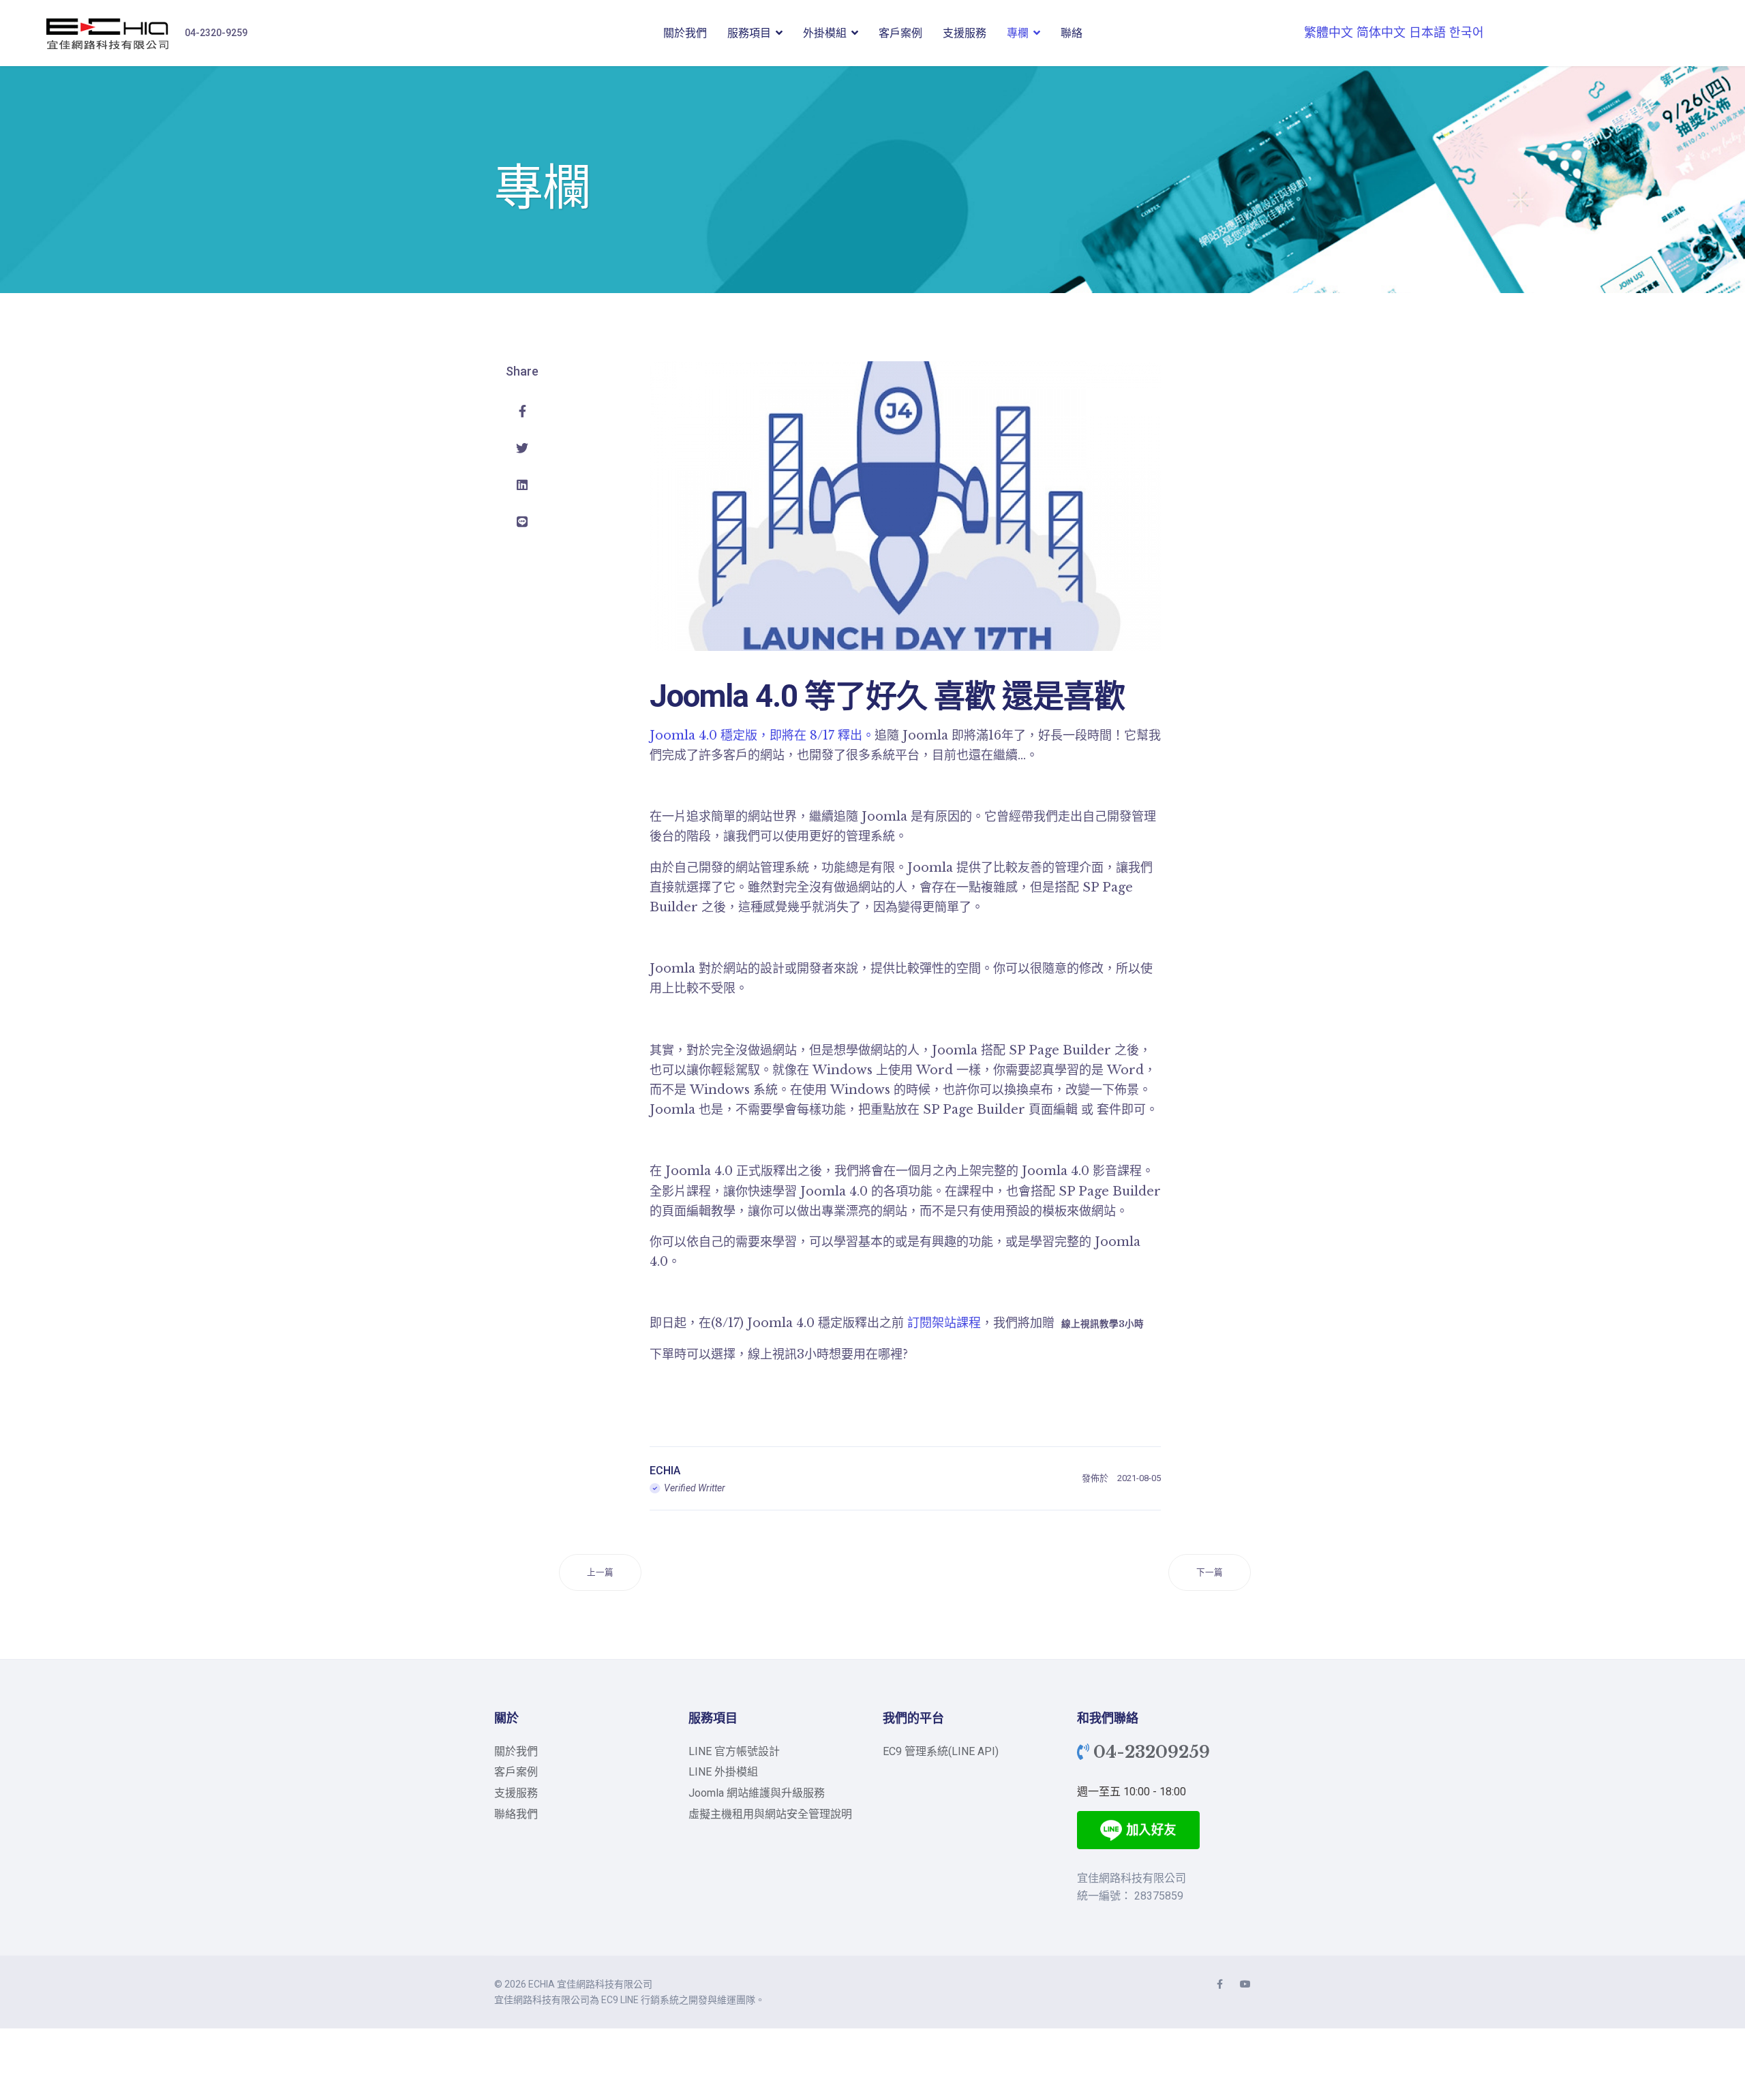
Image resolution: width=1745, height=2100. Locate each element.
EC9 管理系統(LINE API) (941, 1751)
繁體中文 (1329, 33)
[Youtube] (1245, 1984)
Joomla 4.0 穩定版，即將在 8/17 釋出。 (762, 735)
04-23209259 (1152, 1752)
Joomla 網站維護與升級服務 (757, 1793)
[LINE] (522, 522)
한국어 (1467, 33)
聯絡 (1072, 33)
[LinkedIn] (522, 485)
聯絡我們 (516, 1814)
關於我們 (685, 33)
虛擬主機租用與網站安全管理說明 (770, 1814)
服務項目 (749, 33)
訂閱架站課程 (944, 1323)
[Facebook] (522, 412)
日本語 (1427, 33)
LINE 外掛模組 (723, 1772)
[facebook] (1220, 1984)
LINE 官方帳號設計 (734, 1751)
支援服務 (965, 33)
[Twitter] (522, 448)
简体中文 (1381, 33)
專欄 (1018, 33)
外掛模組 (825, 33)
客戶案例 (900, 33)
